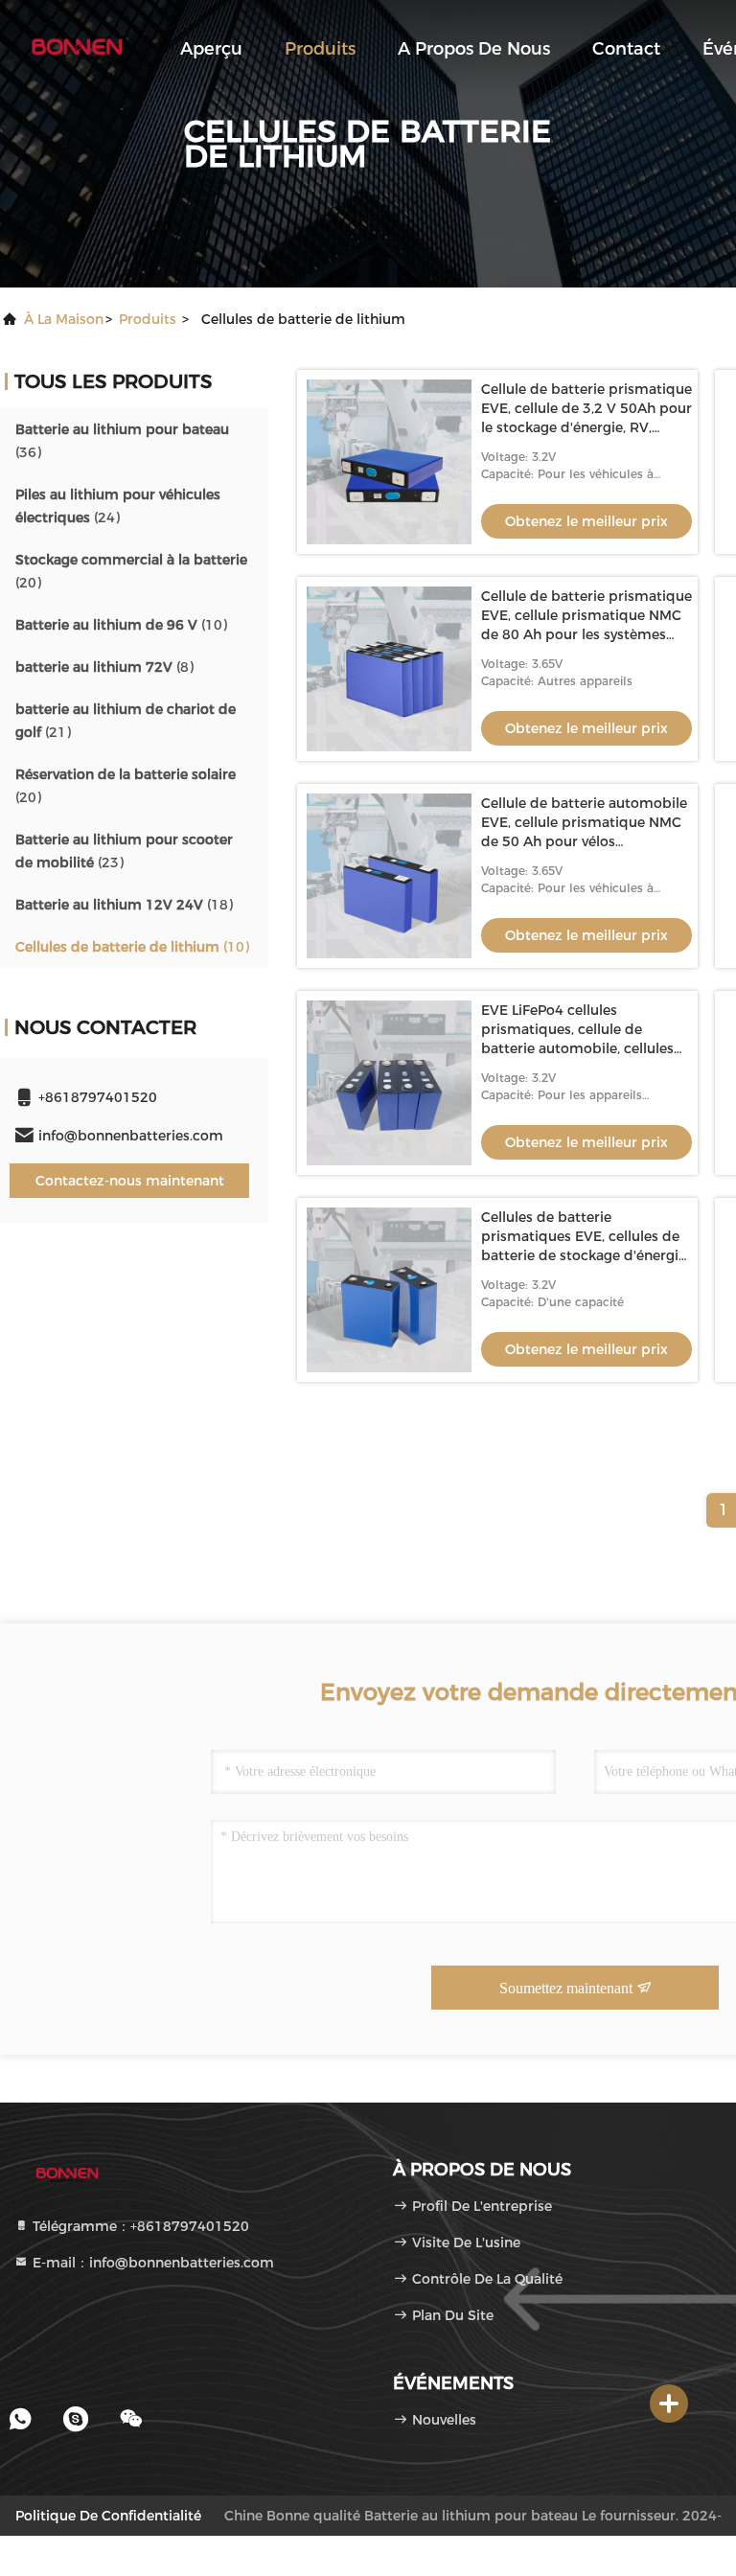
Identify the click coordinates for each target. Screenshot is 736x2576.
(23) (124, 851)
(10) (121, 625)
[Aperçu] (77, 48)
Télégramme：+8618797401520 (139, 2226)
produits (148, 319)
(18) (124, 905)
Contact (626, 49)
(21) (126, 721)
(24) (118, 506)
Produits (320, 49)
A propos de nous (474, 49)
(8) (104, 667)
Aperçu (211, 49)
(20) (131, 571)
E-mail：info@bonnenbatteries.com (151, 2263)
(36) (122, 441)
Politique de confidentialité (108, 2516)
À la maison (64, 319)
